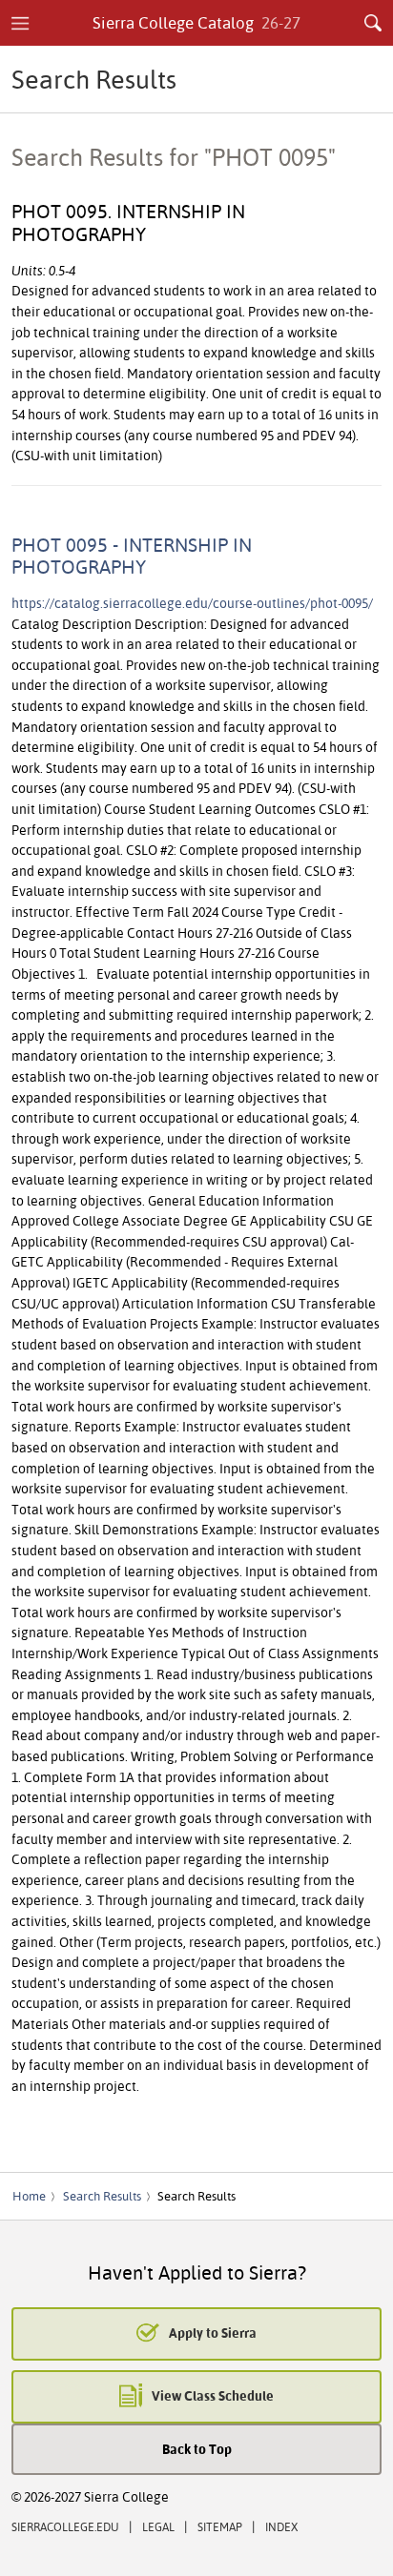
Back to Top (197, 2449)
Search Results (102, 2196)
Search (373, 23)
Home (29, 2196)
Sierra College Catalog (197, 22)
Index (281, 2527)
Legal (158, 2527)
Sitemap (220, 2527)
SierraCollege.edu (65, 2527)
